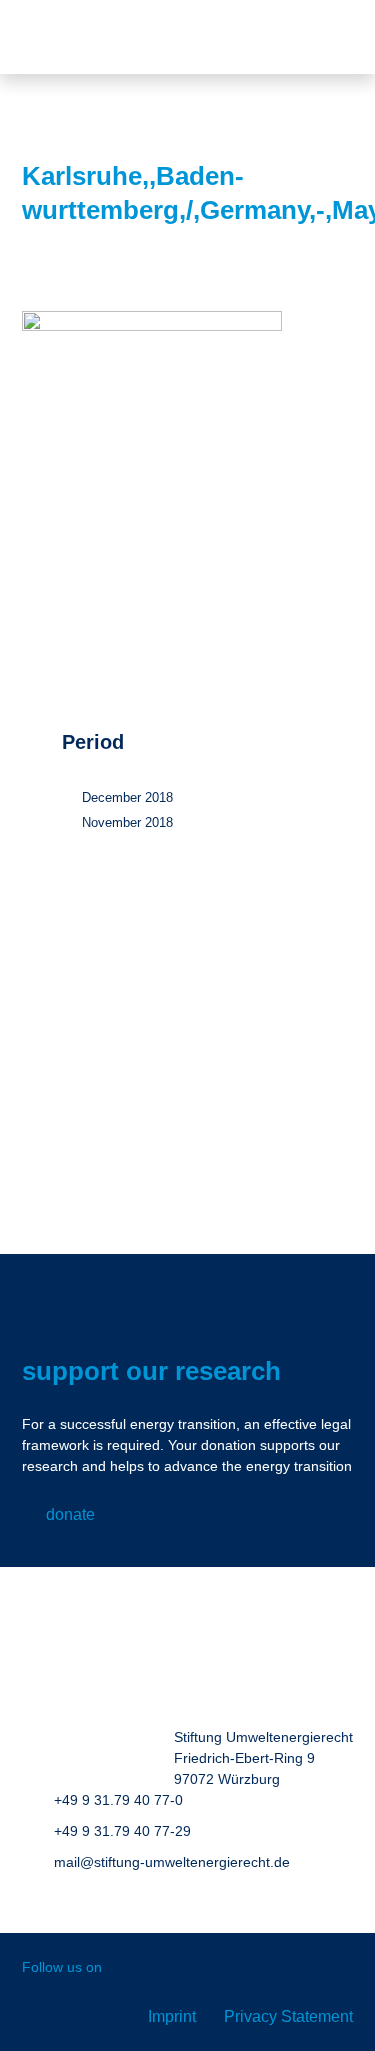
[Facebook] (131, 1968)
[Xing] (174, 1968)
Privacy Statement (288, 2016)
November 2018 (127, 822)
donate (70, 1514)
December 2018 (127, 797)
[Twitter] (217, 1968)
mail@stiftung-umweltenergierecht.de (172, 1862)
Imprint (172, 2016)
